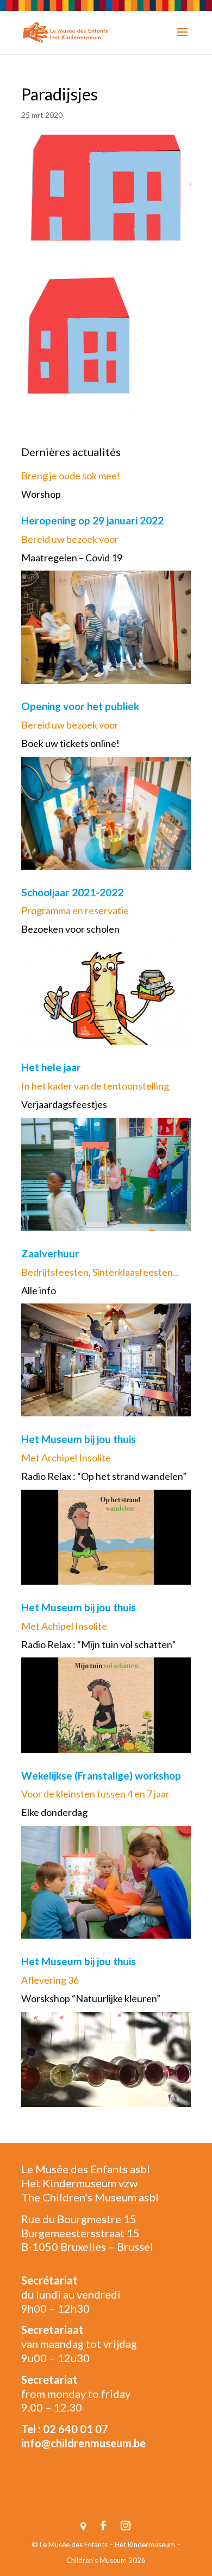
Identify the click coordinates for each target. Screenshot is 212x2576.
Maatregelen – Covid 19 (72, 558)
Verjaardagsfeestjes (64, 1104)
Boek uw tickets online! (70, 743)
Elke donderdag (54, 1812)
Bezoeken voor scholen (70, 929)
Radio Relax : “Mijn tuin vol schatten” (98, 1644)
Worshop (41, 494)
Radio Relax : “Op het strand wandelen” (104, 1476)
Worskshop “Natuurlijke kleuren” (91, 1998)
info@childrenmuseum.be (83, 2443)
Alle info (39, 1290)
